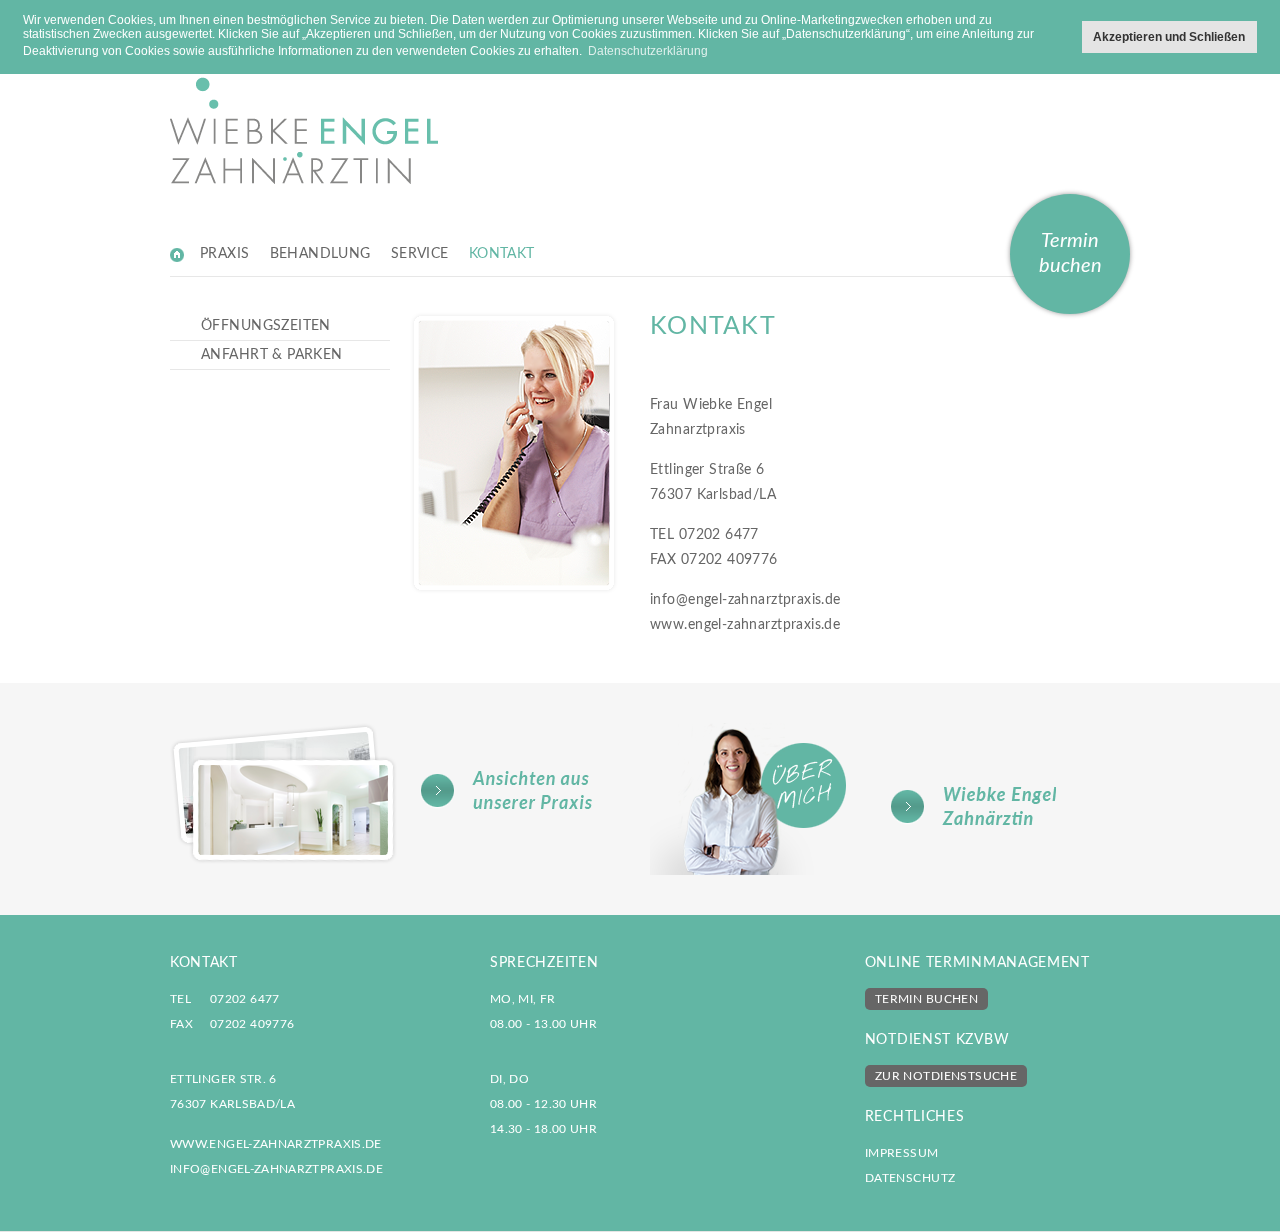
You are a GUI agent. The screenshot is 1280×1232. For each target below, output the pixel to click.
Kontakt (502, 254)
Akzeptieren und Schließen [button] (1169, 36)
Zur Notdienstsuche (946, 1076)
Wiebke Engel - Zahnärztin (304, 104)
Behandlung (320, 254)
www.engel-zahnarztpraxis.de (745, 625)
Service (420, 254)
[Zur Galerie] (400, 793)
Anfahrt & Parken (272, 355)
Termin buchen (1070, 253)
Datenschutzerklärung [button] (648, 51)
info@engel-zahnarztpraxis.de (745, 600)
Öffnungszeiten (266, 326)
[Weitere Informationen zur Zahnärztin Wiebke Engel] (880, 799)
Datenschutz (910, 1178)
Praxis (225, 254)
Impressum (902, 1153)
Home (177, 254)
